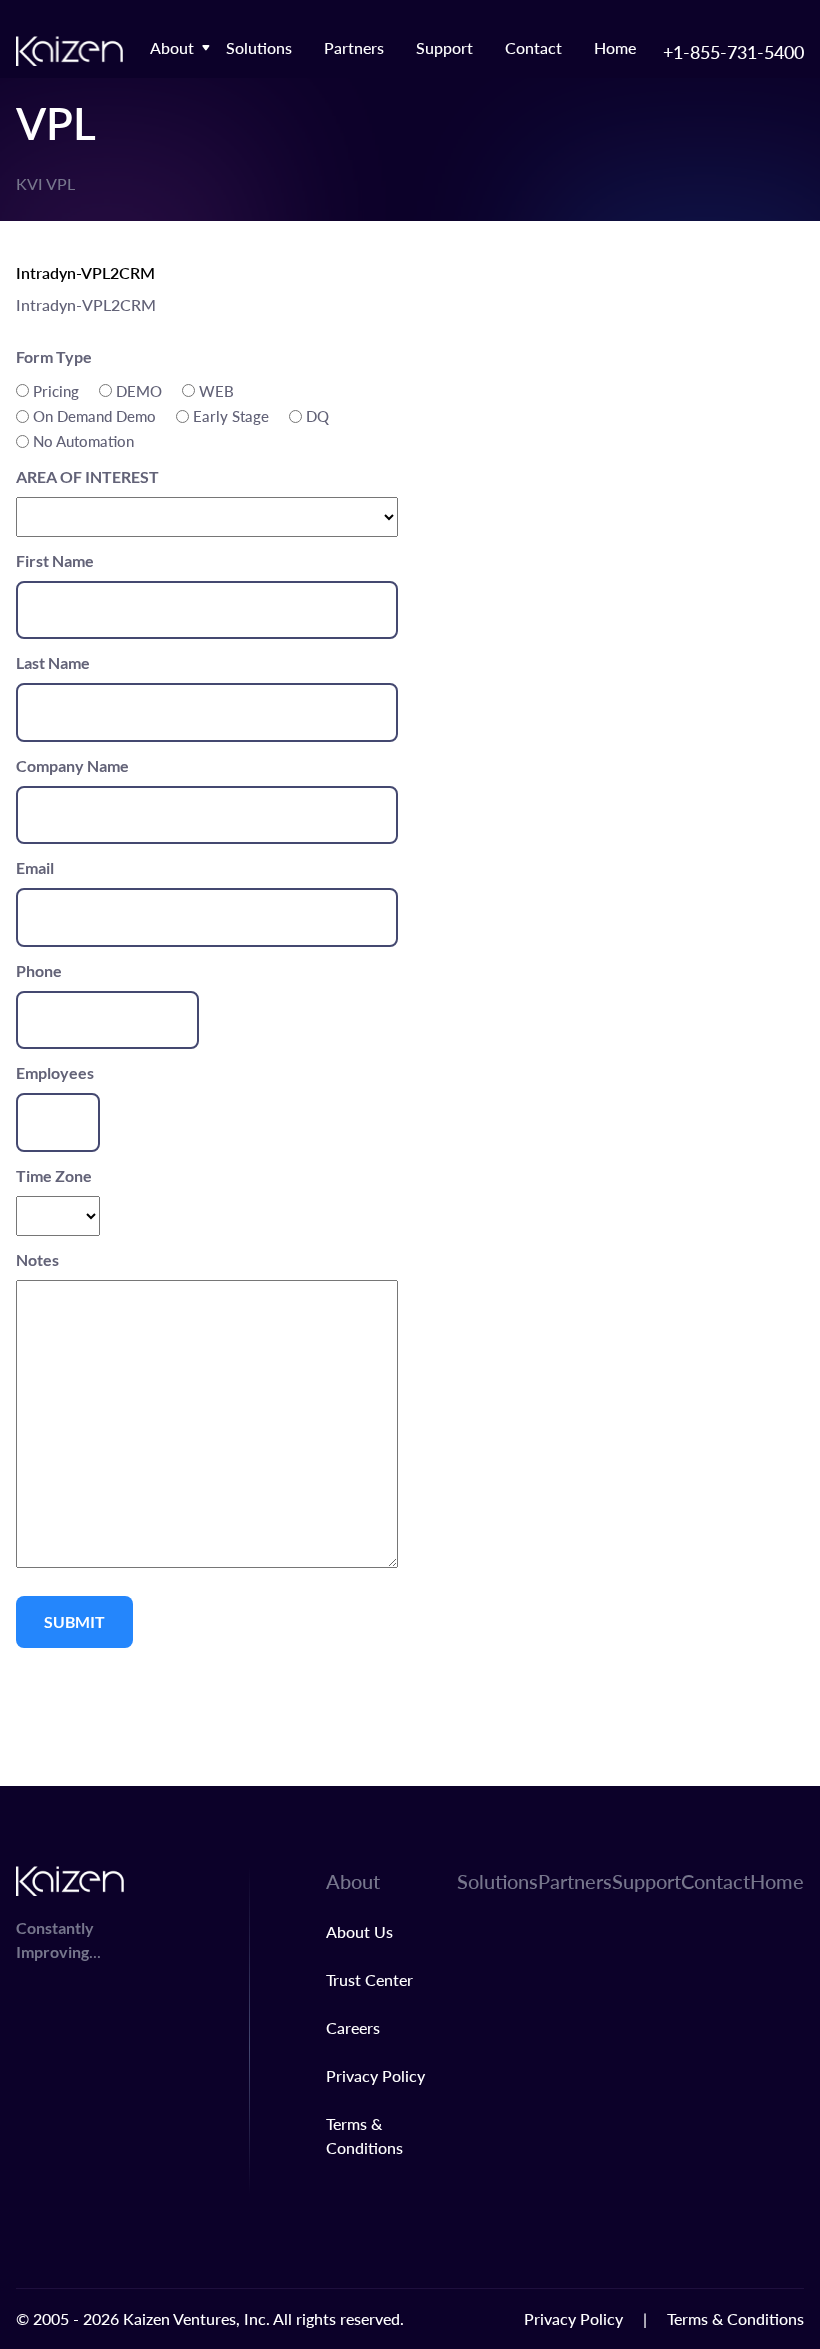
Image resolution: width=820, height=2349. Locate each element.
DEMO (139, 391)
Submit (74, 1622)
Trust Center (369, 1979)
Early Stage (231, 416)
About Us (359, 1931)
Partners (354, 47)
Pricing (56, 391)
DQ (317, 416)
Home (615, 47)
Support (444, 47)
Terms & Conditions (735, 2318)
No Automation (83, 441)
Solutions (259, 47)
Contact (533, 47)
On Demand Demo (94, 416)
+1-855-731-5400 (733, 51)
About (172, 47)
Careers (353, 2027)
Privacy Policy (375, 2075)
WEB (216, 391)
